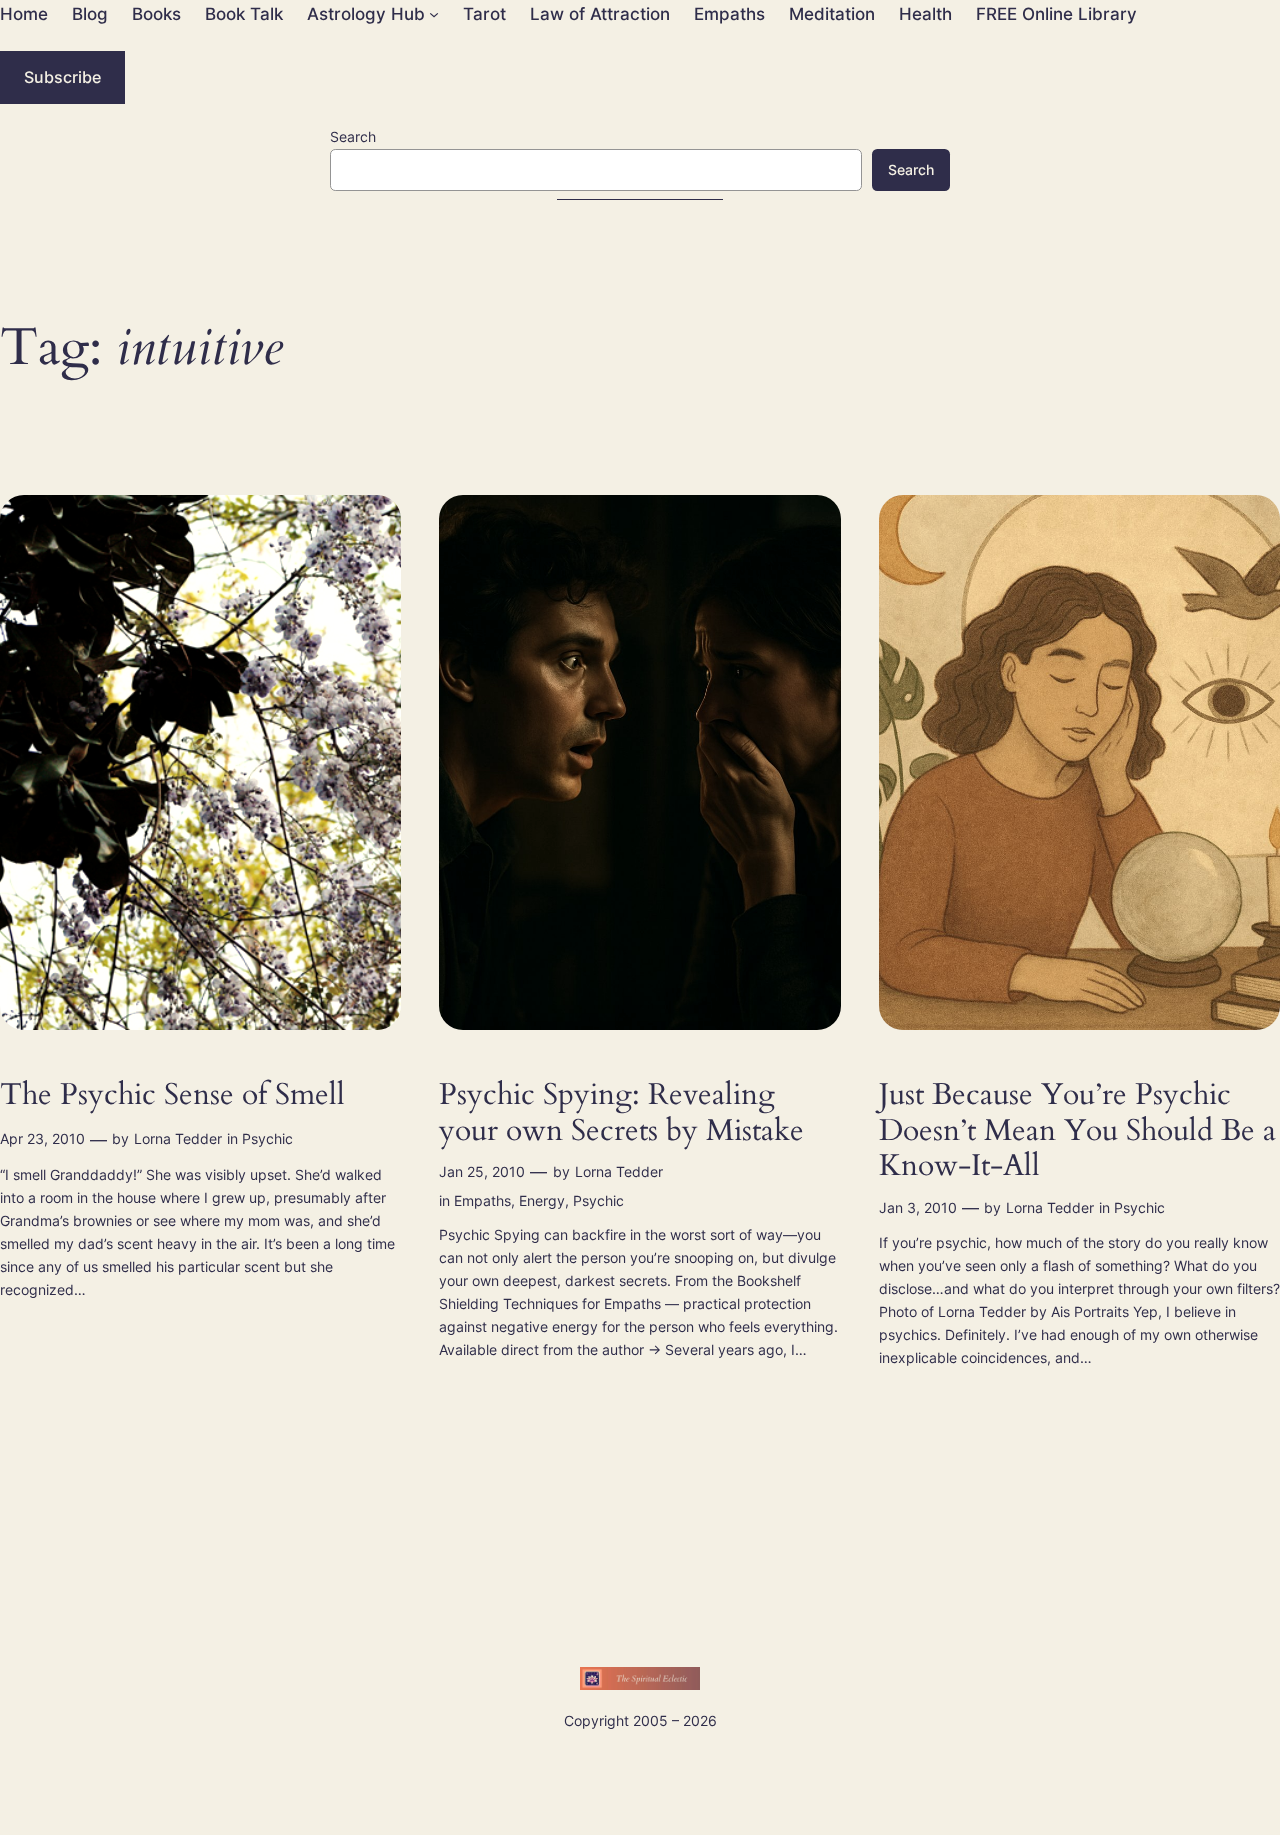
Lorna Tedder (178, 1138)
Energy (542, 1200)
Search (353, 136)
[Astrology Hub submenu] (434, 14)
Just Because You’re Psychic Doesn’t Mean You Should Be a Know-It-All (1077, 1131)
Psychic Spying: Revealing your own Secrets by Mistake (621, 1113)
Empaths (482, 1200)
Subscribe (62, 77)
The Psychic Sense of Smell (172, 1096)
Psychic (267, 1138)
